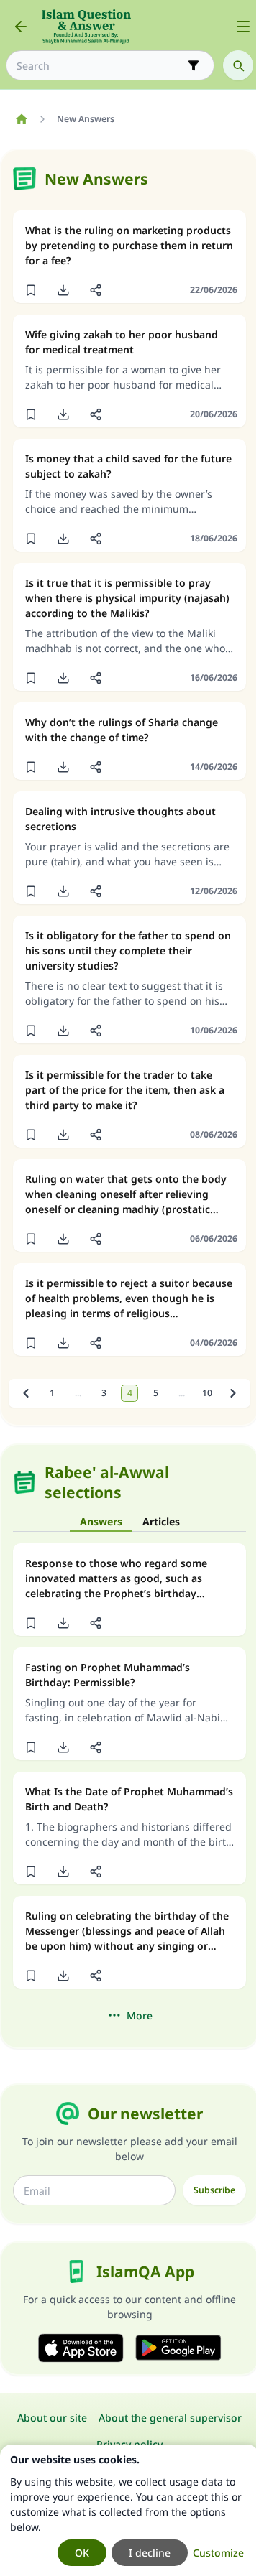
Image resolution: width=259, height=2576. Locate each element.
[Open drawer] (243, 27)
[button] (31, 290)
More (140, 2015)
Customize (218, 2553)
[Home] (21, 119)
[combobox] (100, 66)
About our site (52, 2418)
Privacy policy (129, 2444)
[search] (238, 65)
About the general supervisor (170, 2418)
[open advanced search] (194, 65)
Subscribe (214, 2190)
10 (207, 1393)
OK (82, 2553)
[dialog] (129, 2510)
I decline (150, 2553)
